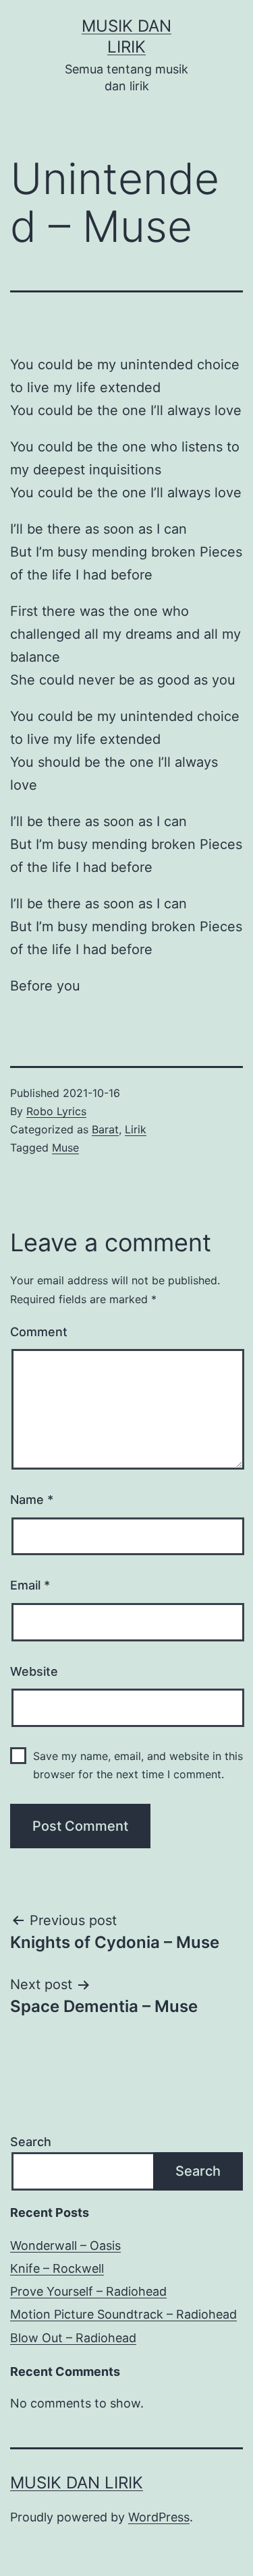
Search (31, 2142)
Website (34, 1671)
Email (30, 1585)
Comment (39, 1332)
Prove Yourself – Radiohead (88, 2291)
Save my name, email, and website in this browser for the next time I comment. (138, 1765)
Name (32, 1500)
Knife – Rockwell (57, 2268)
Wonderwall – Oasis (65, 2245)
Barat (105, 1129)
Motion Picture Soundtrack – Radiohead (123, 2314)
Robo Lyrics (56, 1111)
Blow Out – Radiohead (73, 2338)
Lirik (136, 1129)
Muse (65, 1148)
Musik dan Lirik (77, 2483)
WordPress (159, 2517)
